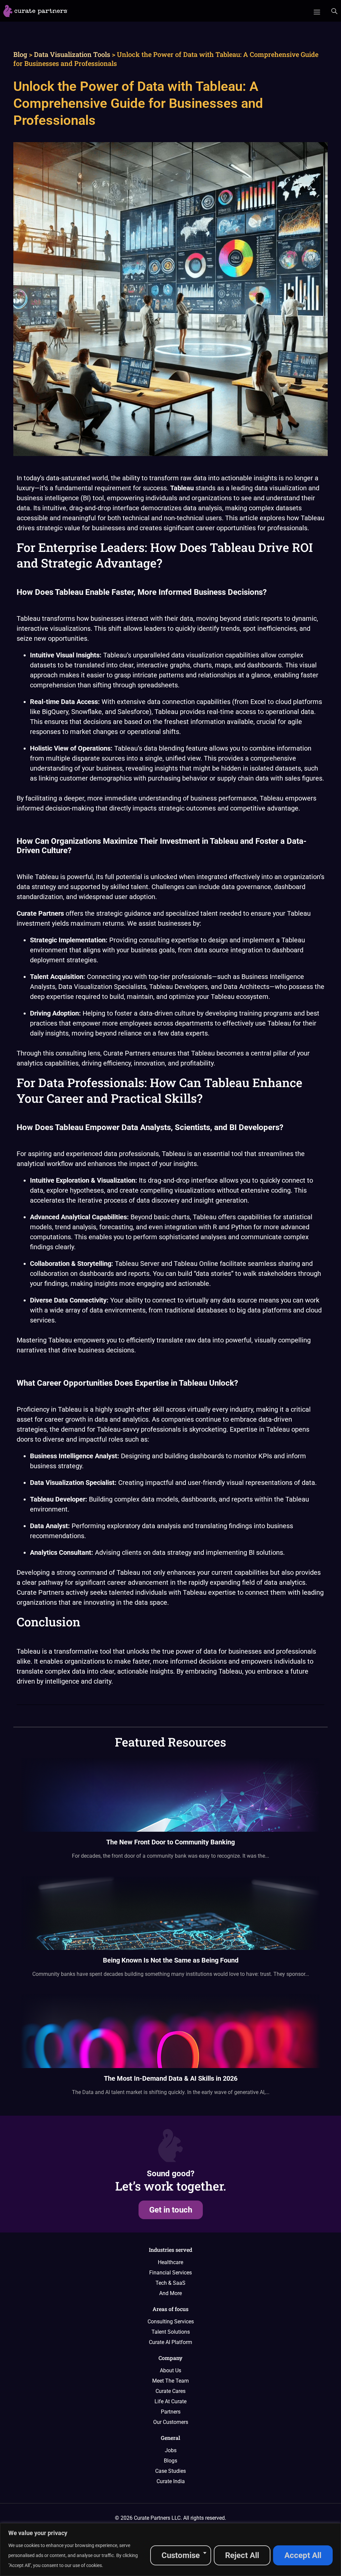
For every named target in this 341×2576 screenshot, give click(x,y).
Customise (181, 2555)
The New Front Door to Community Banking (170, 1842)
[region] (170, 2550)
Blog (20, 54)
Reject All (242, 2555)
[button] (334, 12)
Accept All (303, 2555)
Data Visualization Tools (72, 54)
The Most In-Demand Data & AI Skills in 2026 (171, 2078)
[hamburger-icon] (317, 11)
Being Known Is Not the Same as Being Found (171, 1960)
